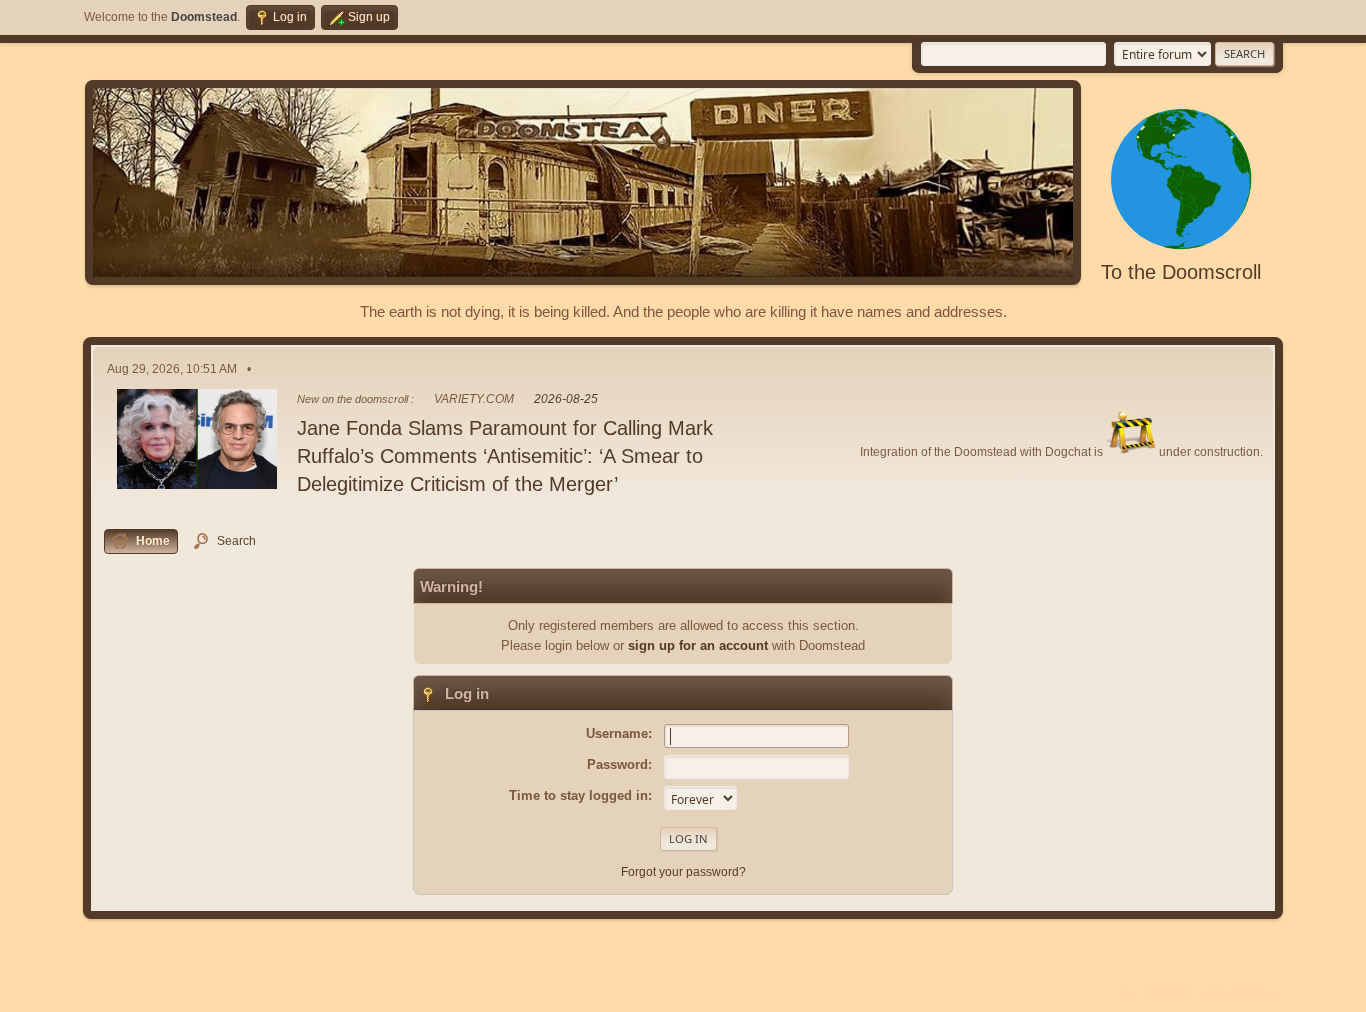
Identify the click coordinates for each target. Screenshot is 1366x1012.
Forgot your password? (683, 872)
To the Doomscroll (1181, 272)
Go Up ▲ (1260, 992)
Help (1125, 992)
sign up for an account (698, 645)
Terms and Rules (1186, 992)
